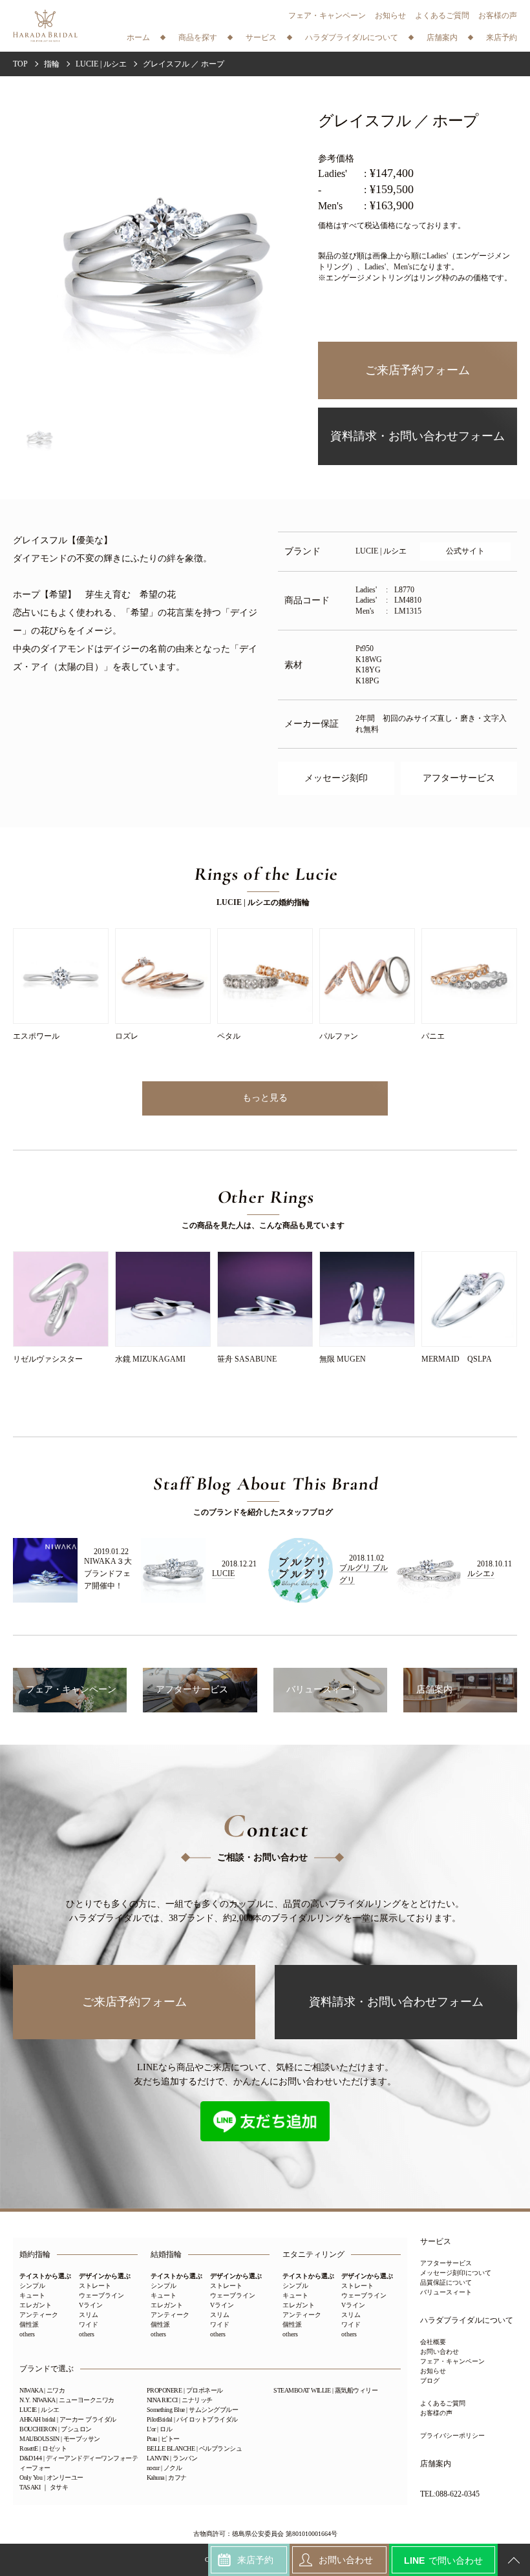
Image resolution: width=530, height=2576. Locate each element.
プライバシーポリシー (452, 2436)
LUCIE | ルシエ (39, 2410)
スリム (89, 2315)
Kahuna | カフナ (167, 2477)
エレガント (36, 2305)
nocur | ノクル (164, 2468)
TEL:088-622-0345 (450, 2494)
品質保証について (446, 2282)
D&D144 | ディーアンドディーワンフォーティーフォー (79, 2463)
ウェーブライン (101, 2295)
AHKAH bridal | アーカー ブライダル (68, 2419)
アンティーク (39, 2315)
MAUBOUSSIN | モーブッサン (60, 2439)
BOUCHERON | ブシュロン (56, 2429)
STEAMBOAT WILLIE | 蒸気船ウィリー (325, 2390)
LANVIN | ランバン (172, 2458)
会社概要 (433, 2342)
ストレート (95, 2286)
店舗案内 (436, 2464)
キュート (32, 2295)
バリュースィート (446, 2292)
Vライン (91, 2305)
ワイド (89, 2324)
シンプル (32, 2286)
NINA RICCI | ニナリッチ (180, 2400)
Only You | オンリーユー (51, 2477)
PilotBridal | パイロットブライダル (192, 2419)
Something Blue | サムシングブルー (193, 2410)
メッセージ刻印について (456, 2273)
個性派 (29, 2324)
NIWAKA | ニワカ (42, 2390)
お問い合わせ (440, 2352)
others (27, 2334)
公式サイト (465, 551)
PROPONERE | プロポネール (185, 2390)
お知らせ (390, 16)
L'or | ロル (160, 2429)
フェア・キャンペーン (327, 16)
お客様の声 (498, 16)
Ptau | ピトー (163, 2439)
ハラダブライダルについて (467, 2321)
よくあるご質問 (442, 16)
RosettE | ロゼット (43, 2448)
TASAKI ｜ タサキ (44, 2487)
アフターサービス (459, 778)
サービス (436, 2242)
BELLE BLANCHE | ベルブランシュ (195, 2448)
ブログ (430, 2381)
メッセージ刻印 (336, 778)
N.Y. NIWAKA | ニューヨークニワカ (67, 2400)
